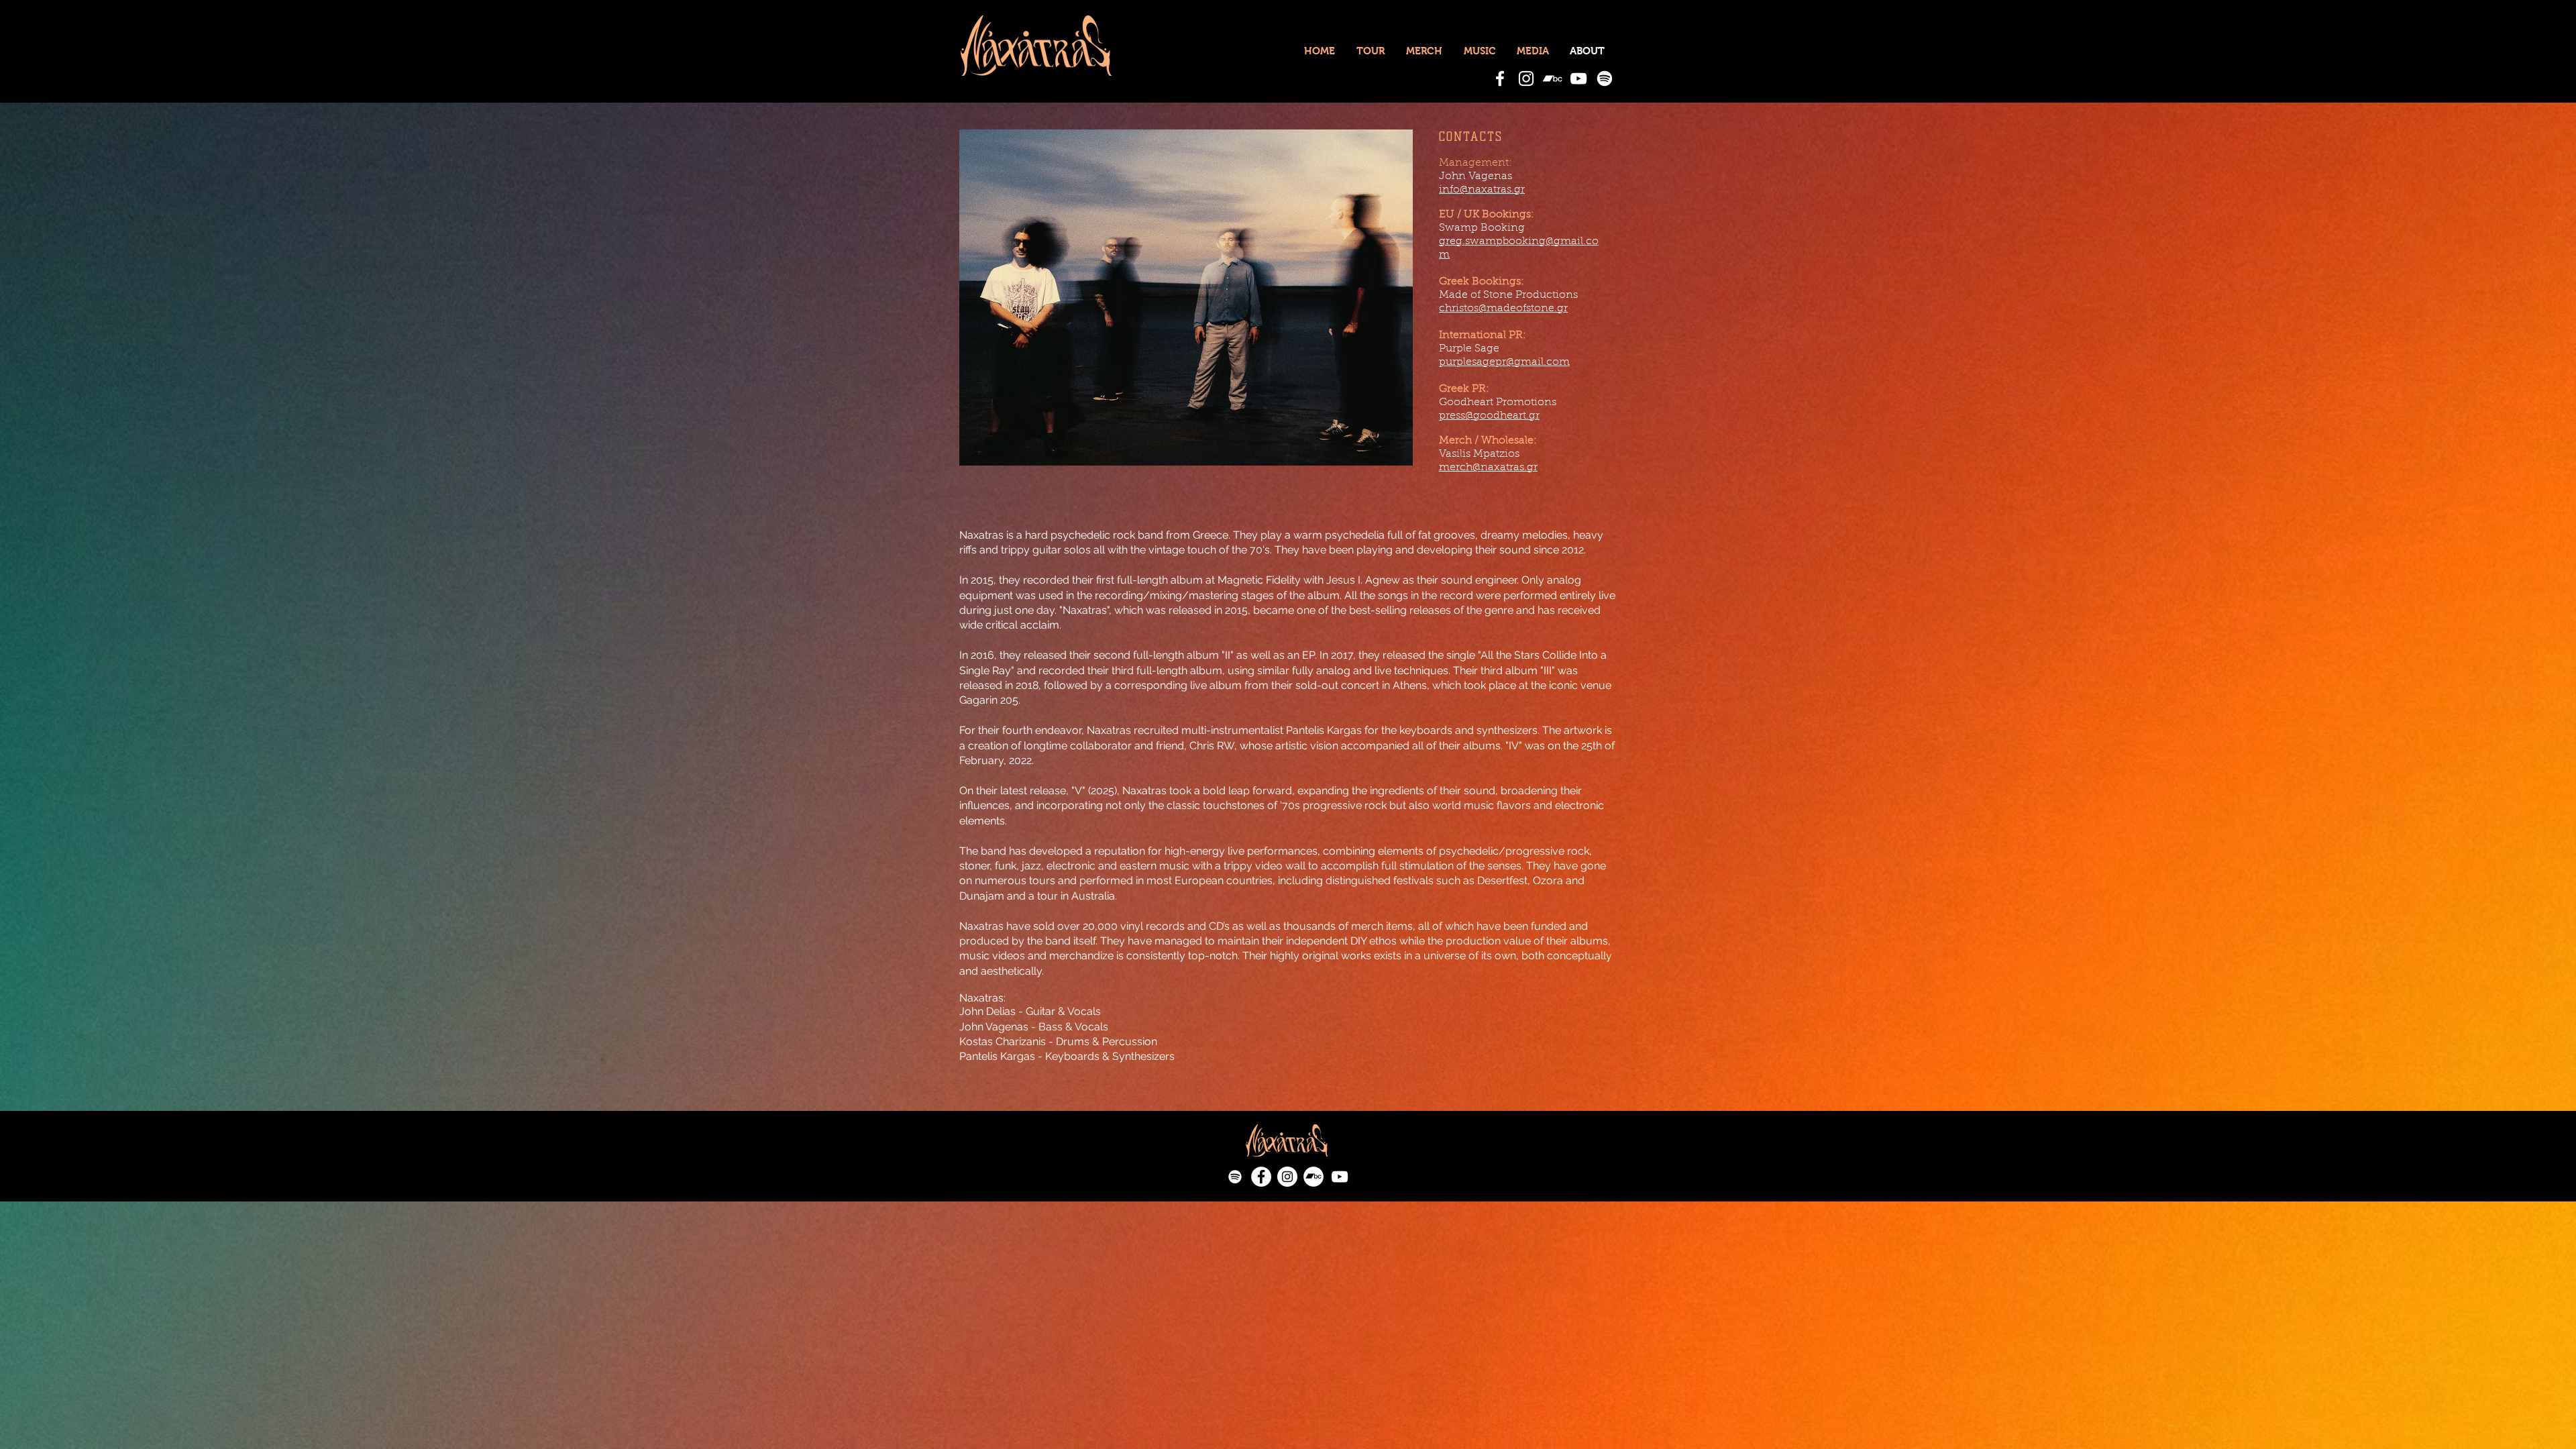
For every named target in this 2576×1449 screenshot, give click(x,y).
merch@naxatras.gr (1488, 468)
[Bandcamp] (1552, 78)
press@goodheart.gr (1489, 416)
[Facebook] (1500, 78)
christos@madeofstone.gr (1503, 309)
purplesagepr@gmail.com (1504, 362)
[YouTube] (1578, 78)
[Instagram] (1526, 78)
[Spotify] (1605, 78)
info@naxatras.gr (1482, 190)
